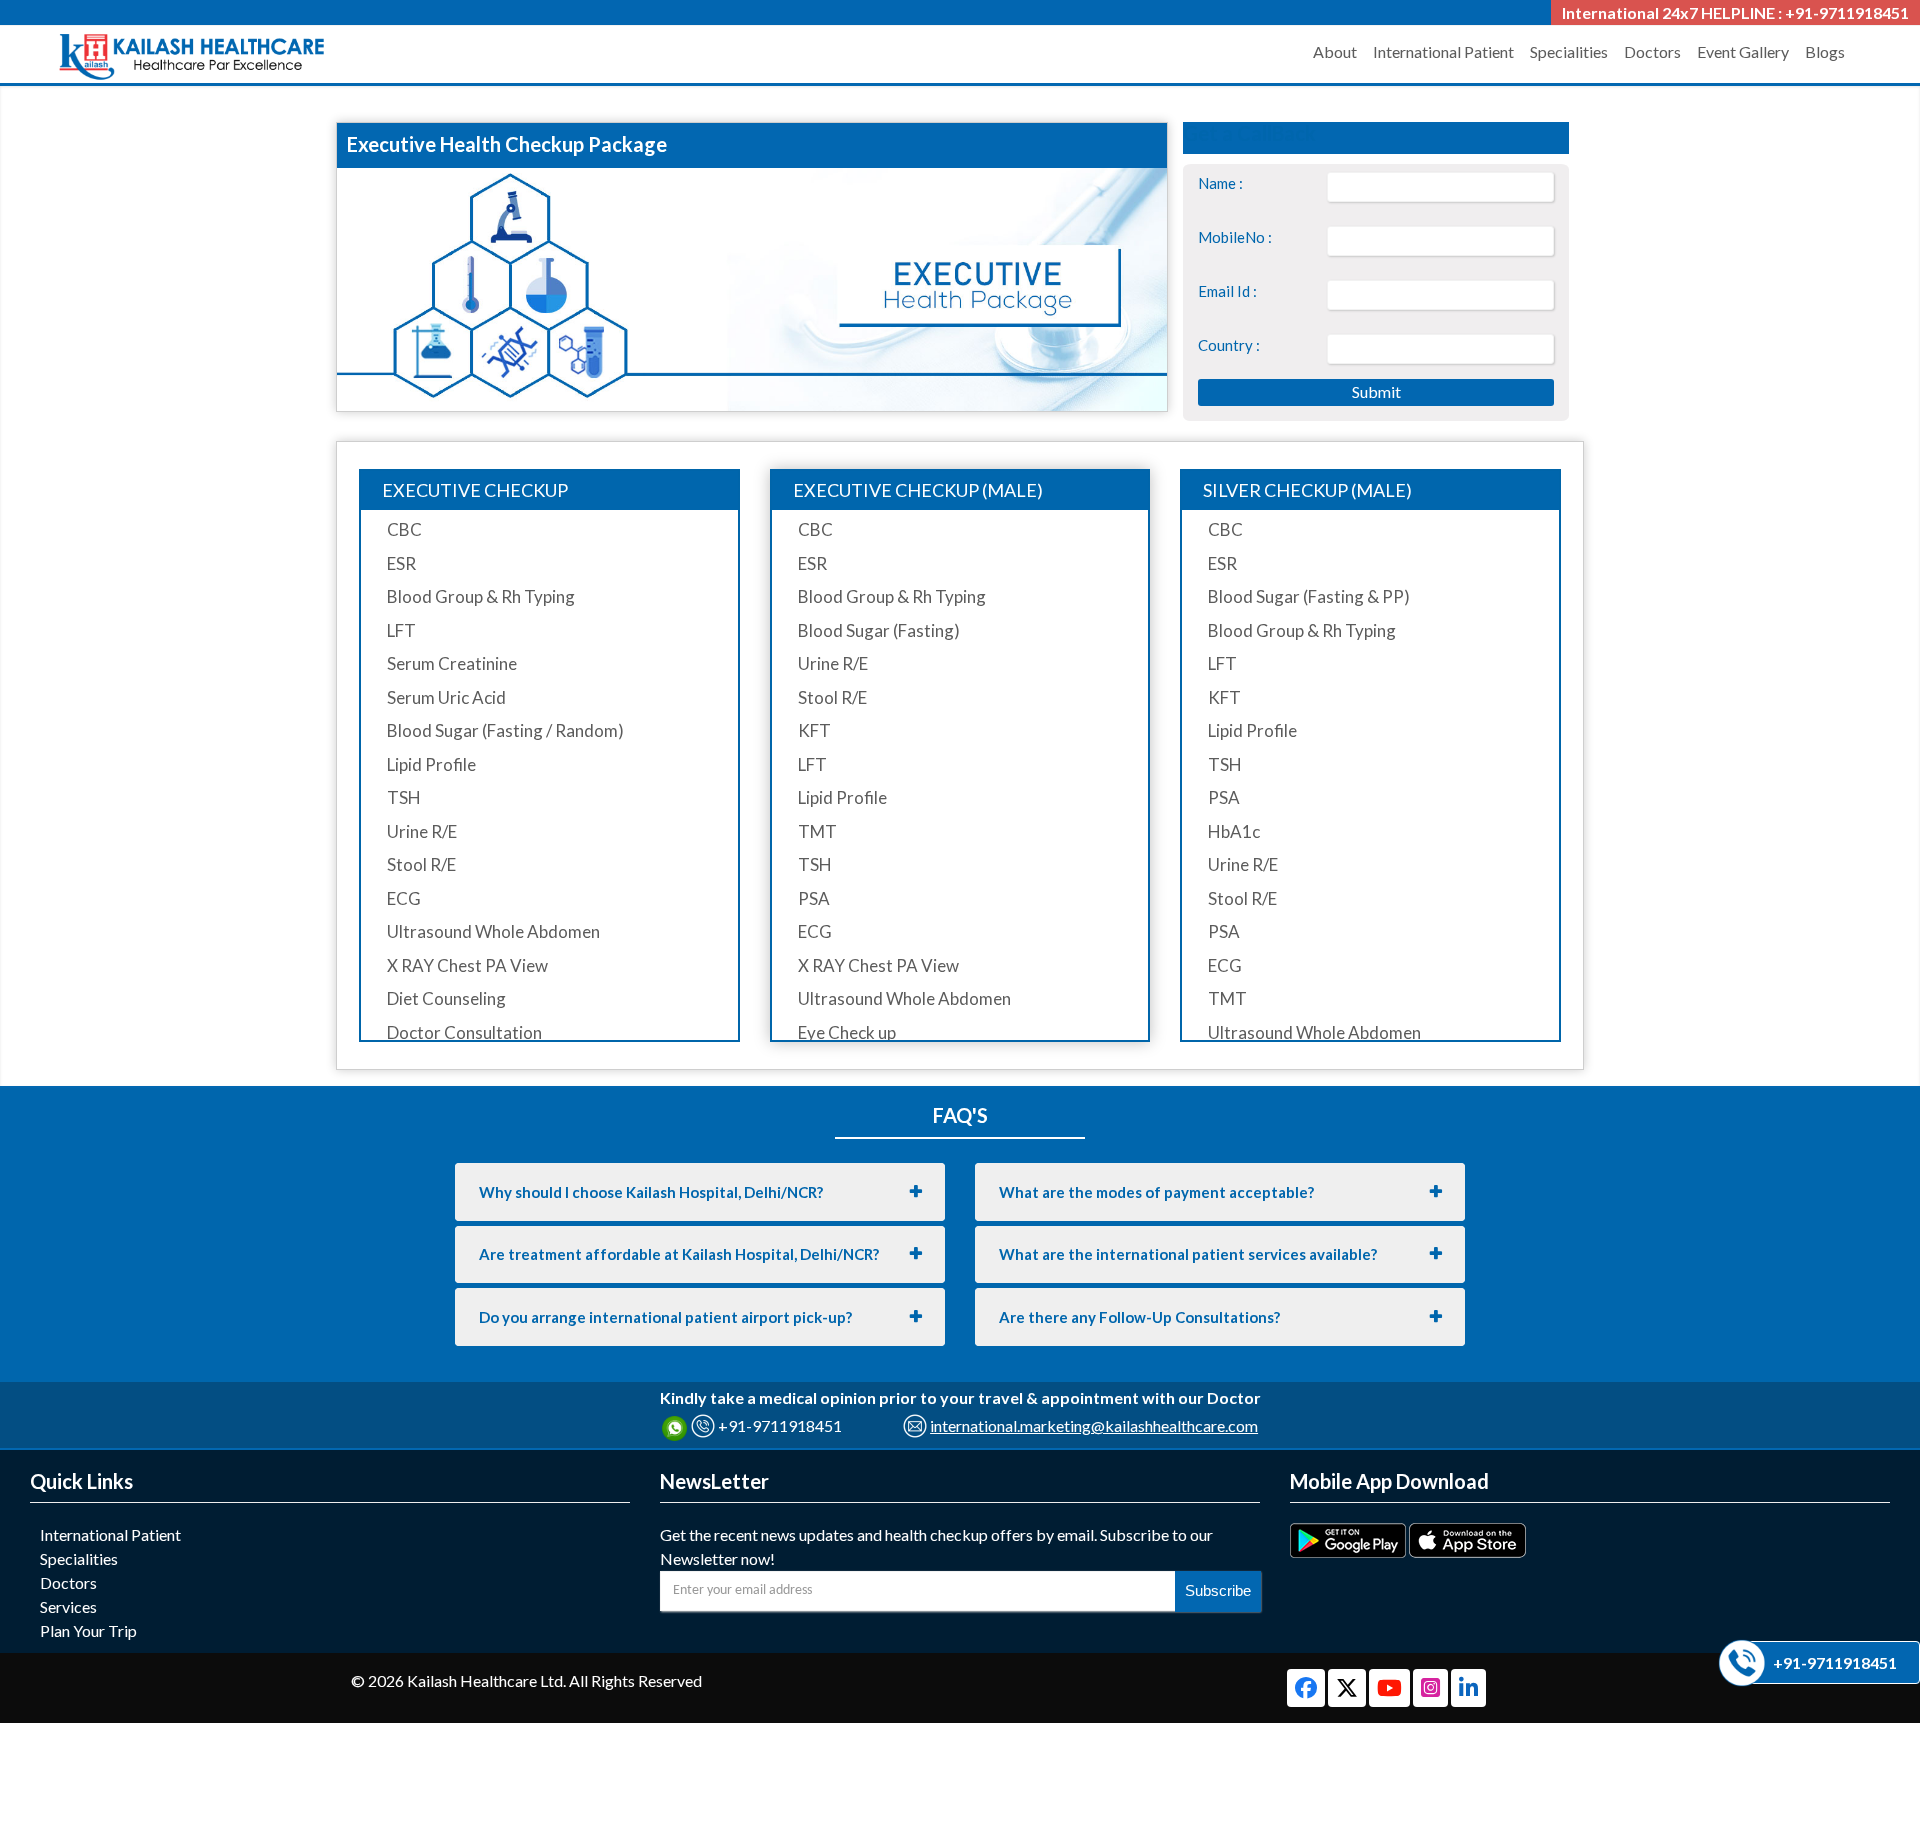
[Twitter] (1348, 1689)
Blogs (1825, 51)
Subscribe (1218, 1590)
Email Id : (1227, 291)
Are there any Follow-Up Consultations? (1139, 1317)
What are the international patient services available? (1188, 1254)
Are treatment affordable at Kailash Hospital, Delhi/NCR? (679, 1254)
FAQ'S (960, 1115)
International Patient (1443, 51)
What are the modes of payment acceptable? (1156, 1192)
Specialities (1569, 51)
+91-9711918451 (780, 1425)
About (1335, 51)
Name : (1220, 183)
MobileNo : (1235, 237)
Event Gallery (1743, 51)
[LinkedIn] (1468, 1689)
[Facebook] (1307, 1689)
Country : (1229, 345)
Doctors (1652, 51)
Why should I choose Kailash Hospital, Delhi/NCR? (651, 1192)
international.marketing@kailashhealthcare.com (1094, 1425)
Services (68, 1606)
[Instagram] (1432, 1689)
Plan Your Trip (88, 1630)
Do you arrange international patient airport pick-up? (665, 1317)
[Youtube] (1391, 1689)
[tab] (700, 1192)
